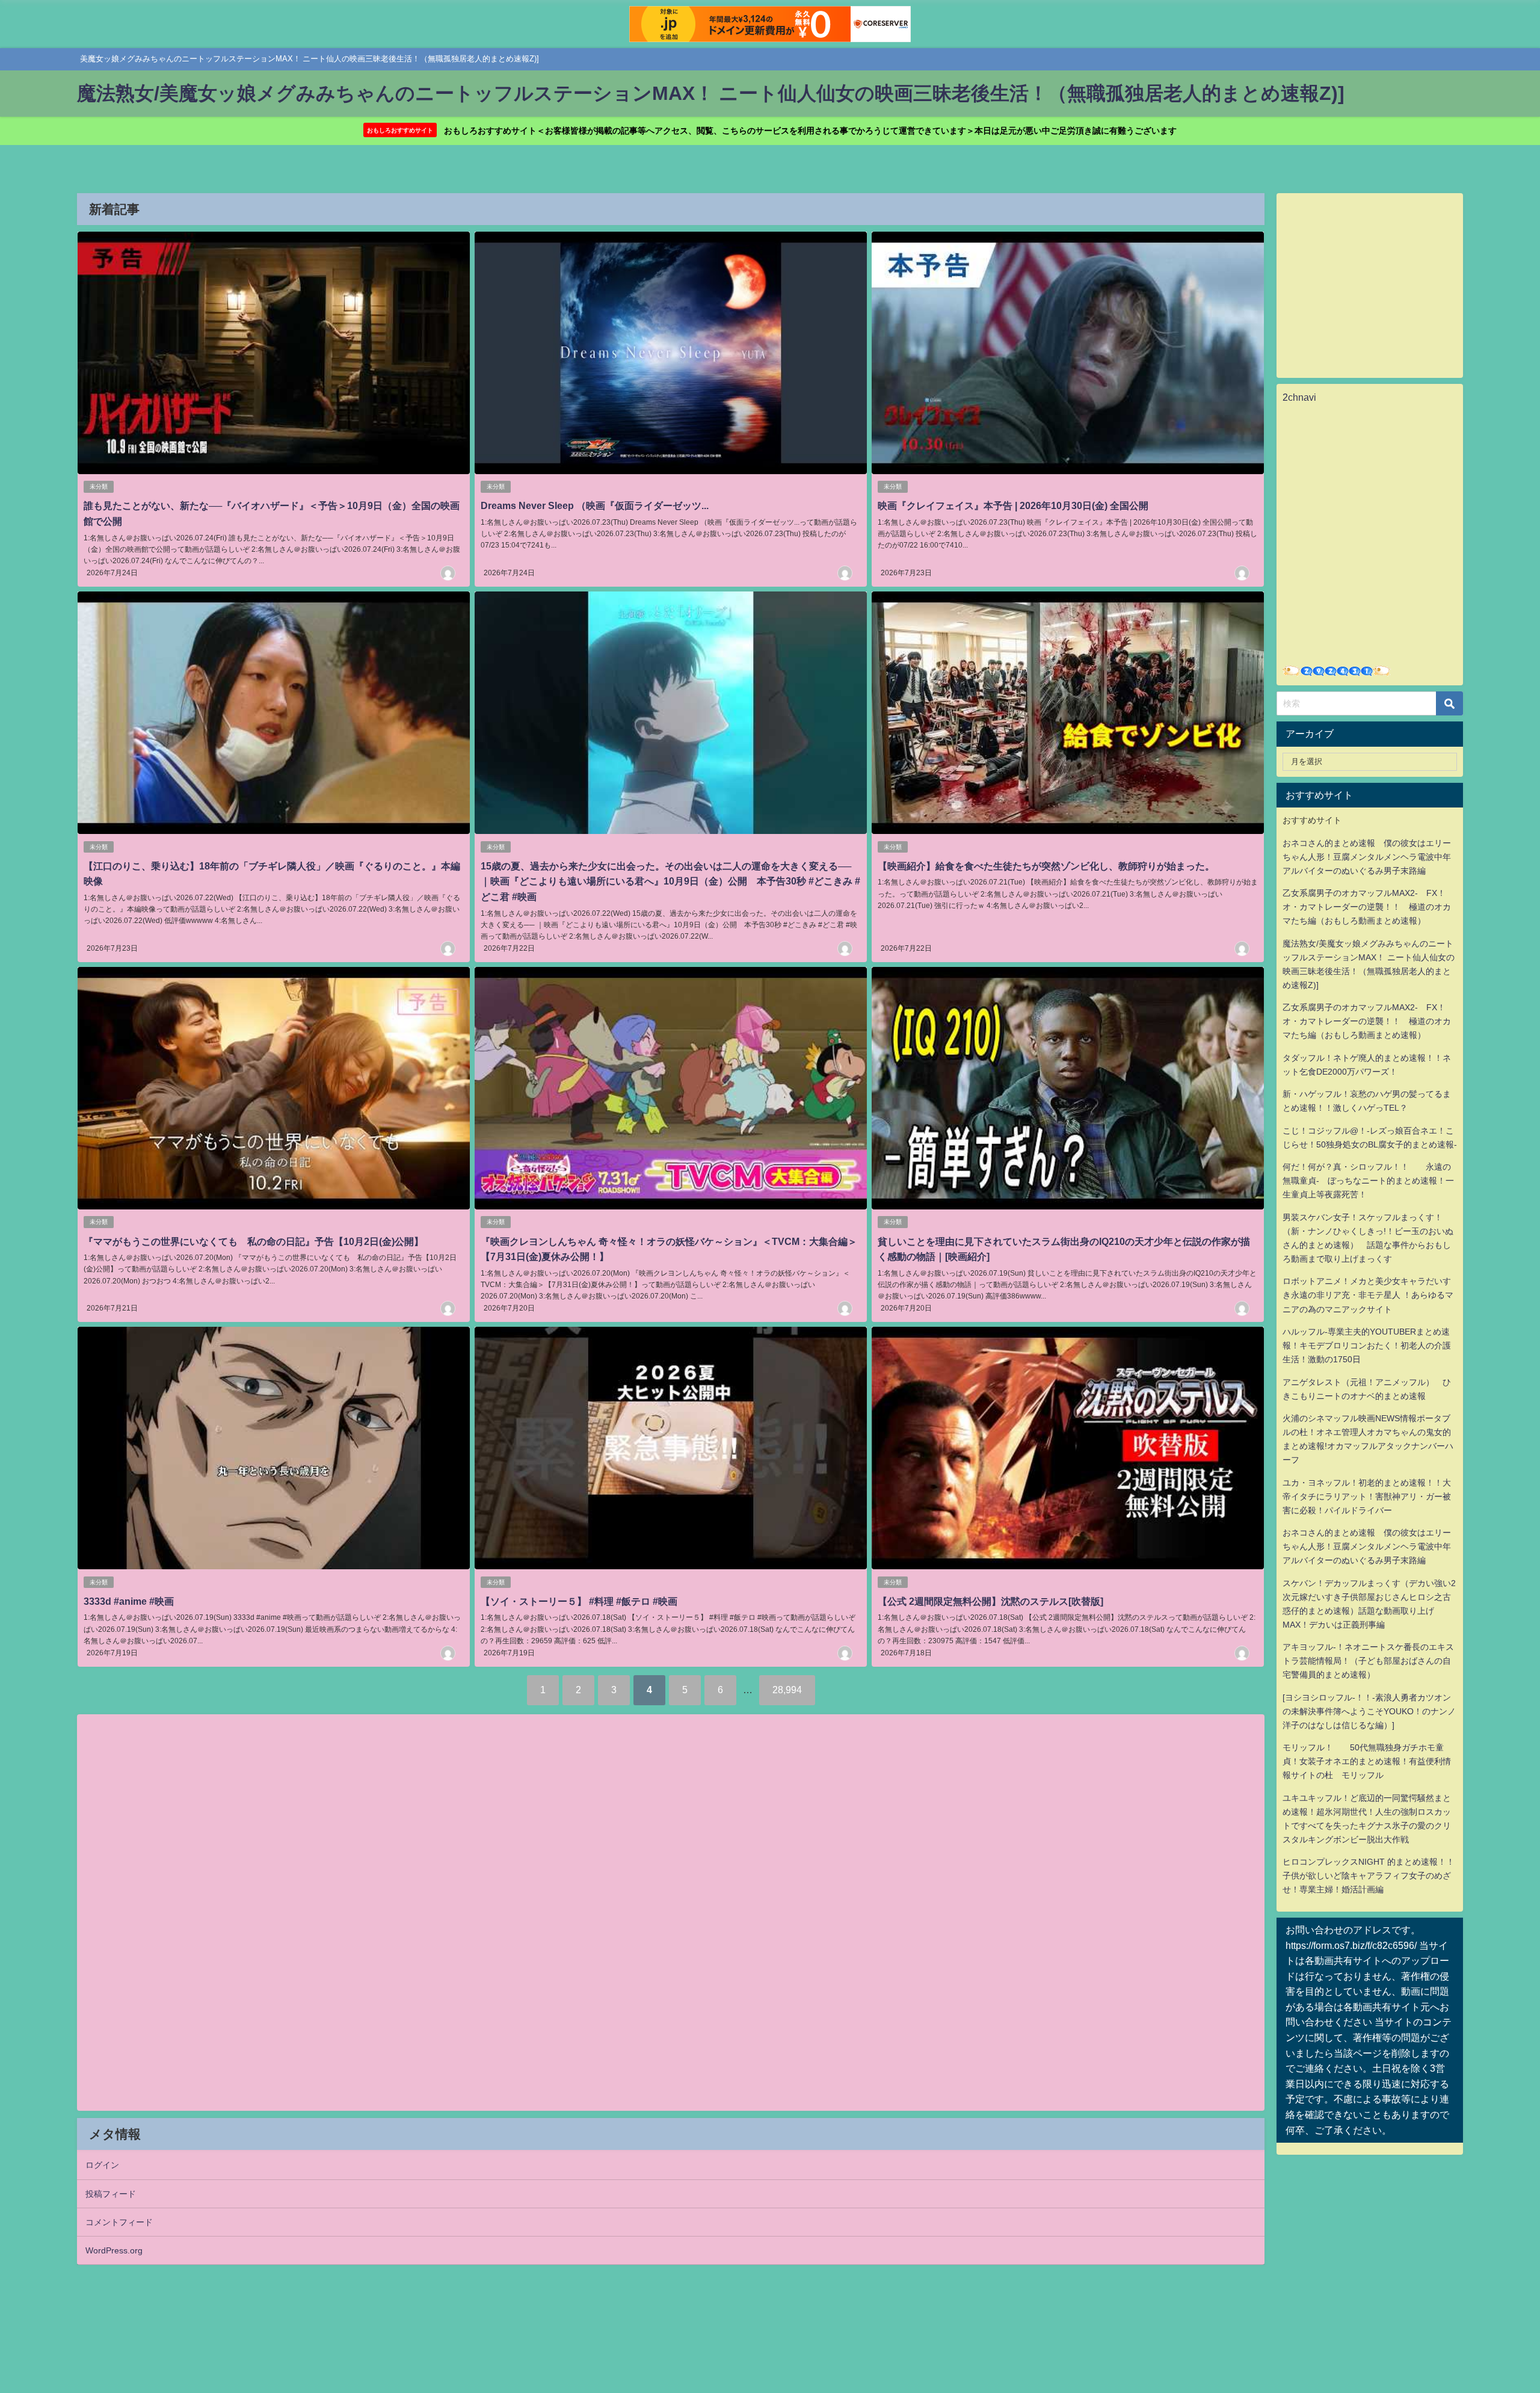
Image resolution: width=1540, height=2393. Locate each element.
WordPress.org (114, 2250)
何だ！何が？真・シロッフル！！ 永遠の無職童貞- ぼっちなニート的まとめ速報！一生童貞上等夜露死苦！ (1368, 1181)
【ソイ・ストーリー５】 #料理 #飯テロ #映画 (579, 1601)
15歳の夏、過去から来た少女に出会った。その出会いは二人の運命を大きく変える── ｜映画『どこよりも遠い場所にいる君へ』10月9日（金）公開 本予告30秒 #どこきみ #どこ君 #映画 (670, 881)
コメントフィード (119, 2222)
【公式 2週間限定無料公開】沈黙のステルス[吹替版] (990, 1601)
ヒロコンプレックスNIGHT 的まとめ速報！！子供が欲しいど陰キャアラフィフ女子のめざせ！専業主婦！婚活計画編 (1369, 1876)
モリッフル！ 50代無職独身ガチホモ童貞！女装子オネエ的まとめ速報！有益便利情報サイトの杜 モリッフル (1367, 1761)
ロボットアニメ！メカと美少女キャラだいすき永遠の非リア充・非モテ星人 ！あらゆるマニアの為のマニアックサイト (1368, 1295)
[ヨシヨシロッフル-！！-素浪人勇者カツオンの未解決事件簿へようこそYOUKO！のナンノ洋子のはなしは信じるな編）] (1369, 1711)
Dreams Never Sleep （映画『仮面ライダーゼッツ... (595, 505)
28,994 (787, 1690)
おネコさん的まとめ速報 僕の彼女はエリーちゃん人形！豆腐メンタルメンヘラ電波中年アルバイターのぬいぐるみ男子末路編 (1367, 857)
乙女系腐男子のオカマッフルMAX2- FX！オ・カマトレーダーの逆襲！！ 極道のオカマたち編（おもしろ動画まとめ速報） (1367, 907)
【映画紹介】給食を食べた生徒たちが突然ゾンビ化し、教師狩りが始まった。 (1046, 866)
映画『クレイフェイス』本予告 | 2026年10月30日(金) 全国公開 (1013, 505)
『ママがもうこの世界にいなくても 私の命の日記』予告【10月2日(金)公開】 (254, 1241)
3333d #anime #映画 (129, 1601)
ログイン (102, 2165)
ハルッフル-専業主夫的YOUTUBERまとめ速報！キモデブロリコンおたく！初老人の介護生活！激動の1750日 (1367, 1345)
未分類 (99, 486)
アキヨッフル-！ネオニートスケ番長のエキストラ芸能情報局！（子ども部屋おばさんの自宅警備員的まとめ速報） (1368, 1661)
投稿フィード (111, 2194)
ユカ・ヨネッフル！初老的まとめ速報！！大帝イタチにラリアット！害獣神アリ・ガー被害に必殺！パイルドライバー (1367, 1496)
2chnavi (1299, 397)
